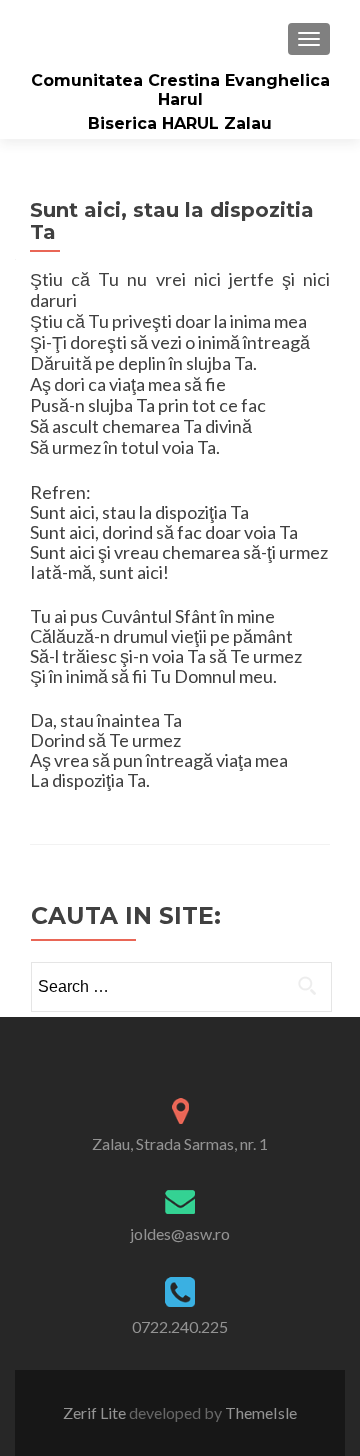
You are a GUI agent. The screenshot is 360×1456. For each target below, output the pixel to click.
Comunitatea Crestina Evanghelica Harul (180, 90)
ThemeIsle (261, 1412)
